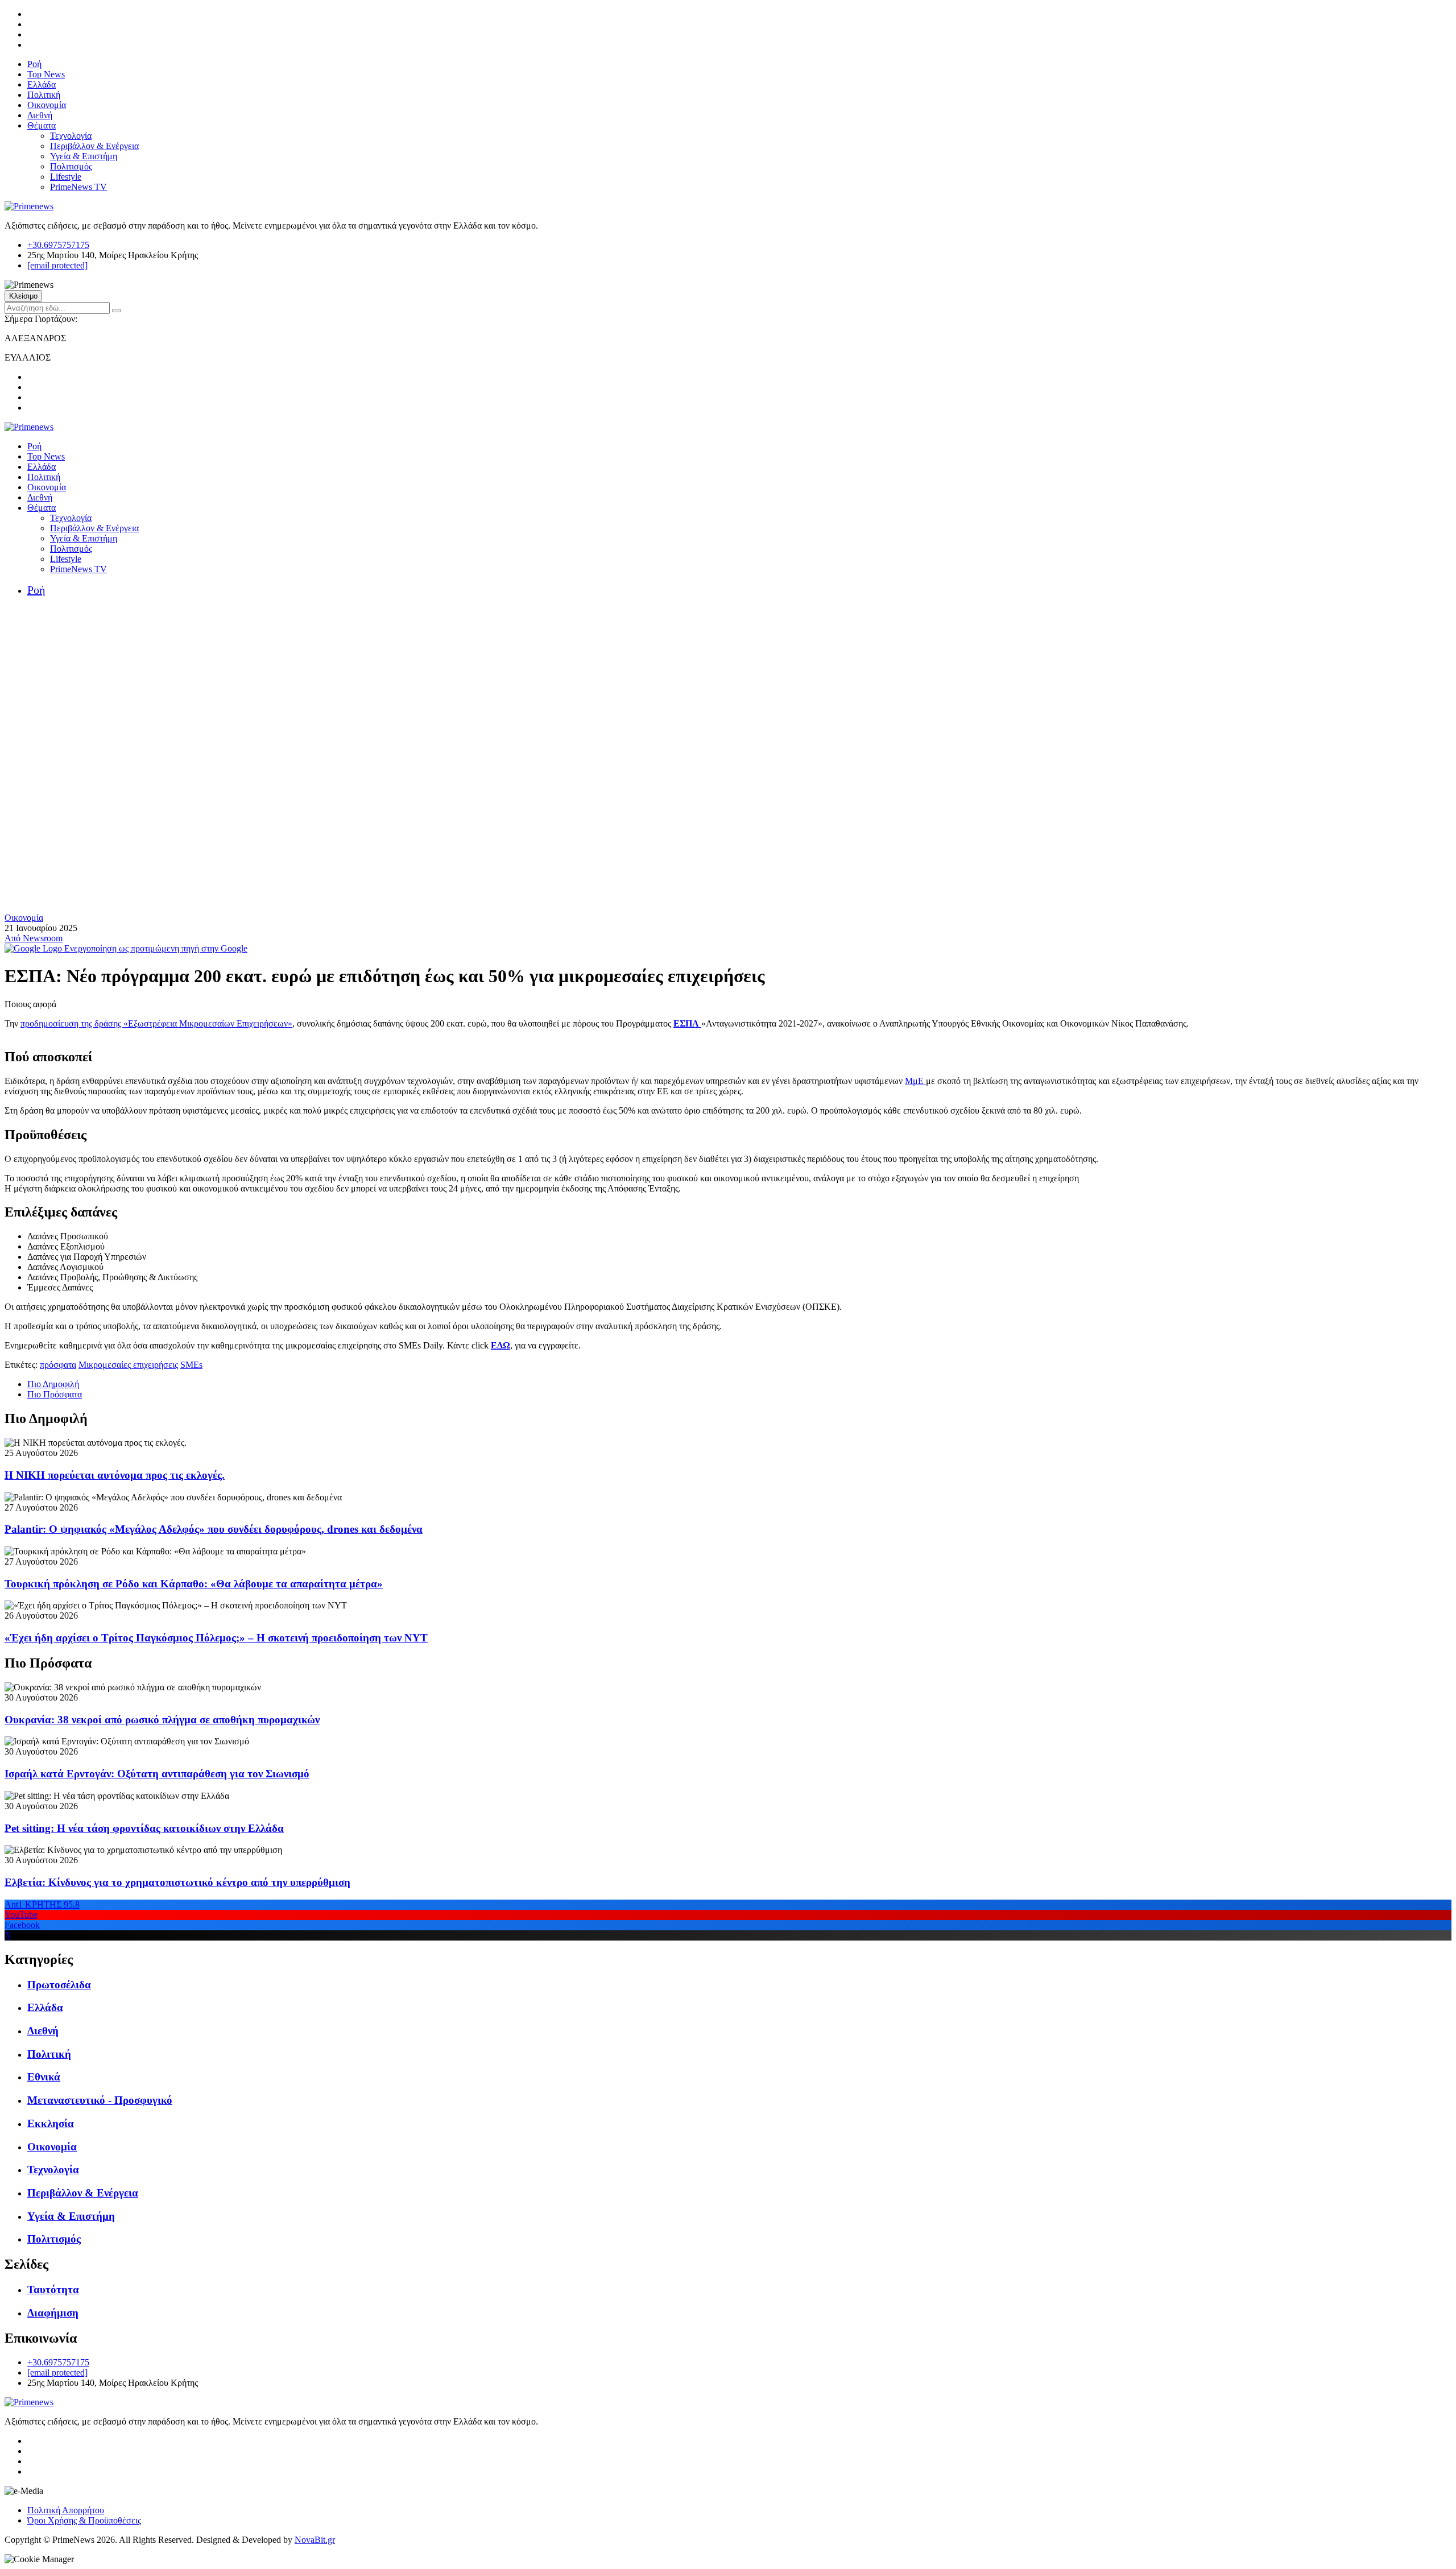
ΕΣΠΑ (687, 1023)
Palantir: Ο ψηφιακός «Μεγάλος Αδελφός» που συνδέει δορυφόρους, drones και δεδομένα (214, 1529)
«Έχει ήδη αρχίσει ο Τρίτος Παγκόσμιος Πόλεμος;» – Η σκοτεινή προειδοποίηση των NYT (216, 1638)
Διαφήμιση (53, 2313)
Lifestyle (66, 177)
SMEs (191, 1365)
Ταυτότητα (53, 2289)
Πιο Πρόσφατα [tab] (55, 1394)
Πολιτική (44, 95)
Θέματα (42, 125)
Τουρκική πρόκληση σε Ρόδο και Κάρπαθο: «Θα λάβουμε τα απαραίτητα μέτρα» (194, 1584)
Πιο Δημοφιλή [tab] (53, 1384)
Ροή (34, 64)
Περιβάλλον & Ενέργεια (94, 146)
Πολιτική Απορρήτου (66, 2510)
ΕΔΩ (500, 1345)
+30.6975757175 (58, 245)
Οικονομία (47, 105)
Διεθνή (40, 115)
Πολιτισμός (71, 166)
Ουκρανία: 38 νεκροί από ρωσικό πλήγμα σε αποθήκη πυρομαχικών (162, 1720)
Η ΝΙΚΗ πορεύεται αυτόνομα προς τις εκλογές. (115, 1475)
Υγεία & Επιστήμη (84, 156)
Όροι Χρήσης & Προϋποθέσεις (84, 2520)
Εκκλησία (51, 2123)
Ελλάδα (42, 84)
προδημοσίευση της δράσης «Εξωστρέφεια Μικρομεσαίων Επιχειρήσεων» (156, 1023)
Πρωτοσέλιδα (59, 1985)
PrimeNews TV (78, 187)
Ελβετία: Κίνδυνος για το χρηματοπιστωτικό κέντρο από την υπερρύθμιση (177, 1882)
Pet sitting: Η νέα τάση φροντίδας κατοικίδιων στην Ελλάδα (144, 1828)
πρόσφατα (58, 1365)
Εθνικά (44, 2077)
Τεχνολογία (71, 136)
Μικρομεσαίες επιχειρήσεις (128, 1365)
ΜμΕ (915, 1081)
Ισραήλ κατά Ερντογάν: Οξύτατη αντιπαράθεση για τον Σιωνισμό (157, 1774)
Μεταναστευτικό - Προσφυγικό (100, 2100)
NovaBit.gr (315, 2540)
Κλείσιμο (23, 296)
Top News (46, 74)
